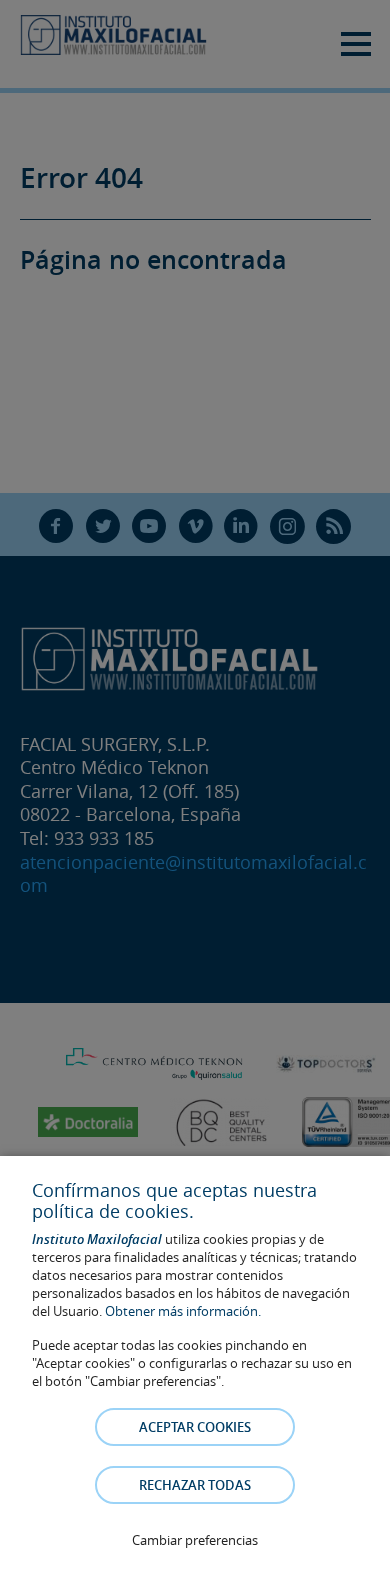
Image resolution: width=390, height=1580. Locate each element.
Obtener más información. (183, 1311)
